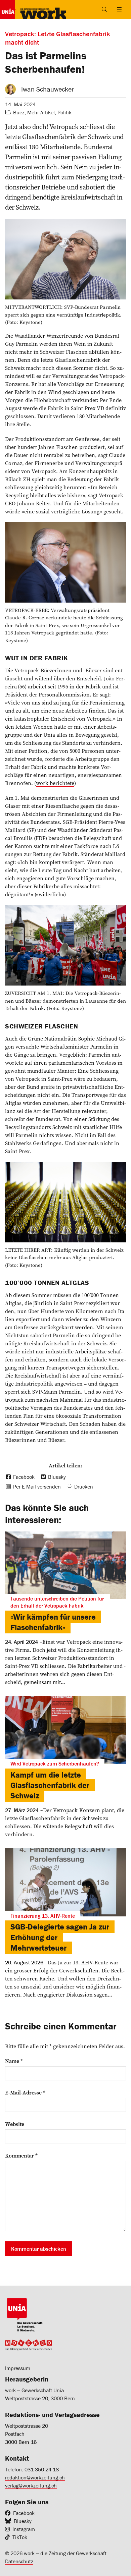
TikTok (20, 2537)
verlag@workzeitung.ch (31, 2485)
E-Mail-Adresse (25, 2092)
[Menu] (119, 9)
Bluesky (23, 2521)
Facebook (24, 2513)
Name (14, 2061)
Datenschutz (19, 2561)
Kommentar (21, 2155)
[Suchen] (104, 9)
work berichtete (55, 783)
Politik (64, 112)
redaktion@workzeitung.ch (35, 2477)
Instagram (24, 2529)
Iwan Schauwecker (48, 89)
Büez (19, 112)
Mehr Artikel (41, 112)
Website (15, 2124)
